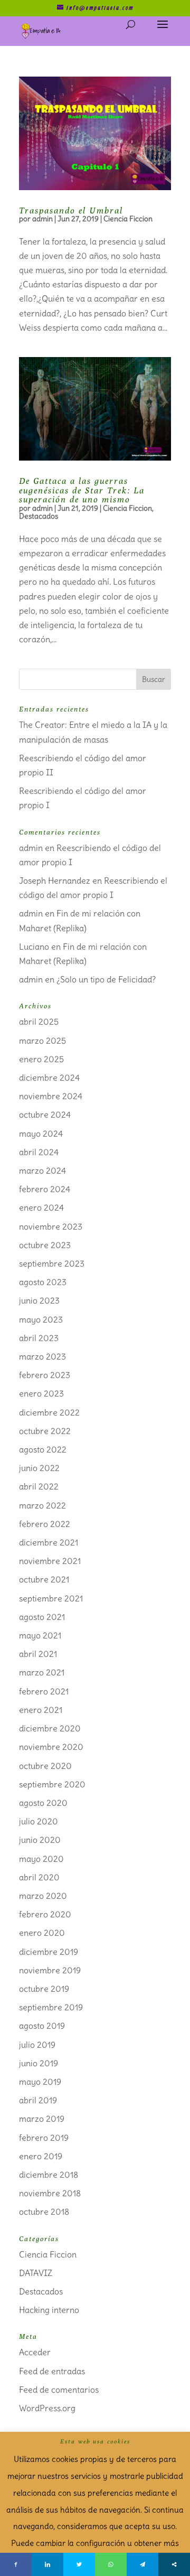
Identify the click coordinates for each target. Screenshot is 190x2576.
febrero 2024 (45, 1189)
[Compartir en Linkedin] (47, 2564)
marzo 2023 (42, 1356)
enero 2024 (41, 1207)
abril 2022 (39, 1486)
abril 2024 (39, 1152)
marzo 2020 (43, 1896)
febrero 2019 (44, 2138)
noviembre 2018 (50, 2193)
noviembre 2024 (51, 1096)
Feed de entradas (52, 2371)
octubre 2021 (44, 1579)
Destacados (39, 516)
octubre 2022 (45, 1431)
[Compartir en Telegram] (142, 2564)
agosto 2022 (43, 1449)
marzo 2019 (42, 2119)
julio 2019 (37, 2045)
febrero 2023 (45, 1375)
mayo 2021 (40, 1635)
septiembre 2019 (51, 2007)
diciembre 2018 (49, 2175)
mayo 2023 (41, 1319)
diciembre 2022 (49, 1412)
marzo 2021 (42, 1672)
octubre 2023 (45, 1245)
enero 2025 (41, 1059)
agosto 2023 (43, 1282)
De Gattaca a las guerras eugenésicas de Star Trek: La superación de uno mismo (82, 490)
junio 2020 (40, 1840)
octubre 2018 (44, 2212)
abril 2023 (39, 1338)
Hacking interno (49, 2310)
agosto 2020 (43, 1803)
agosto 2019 (42, 2026)
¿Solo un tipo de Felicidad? (106, 979)
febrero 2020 (45, 1914)
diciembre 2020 (50, 1728)
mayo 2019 (40, 2082)
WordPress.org (47, 2408)
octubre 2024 (45, 1114)
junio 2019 (39, 2063)
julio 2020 (39, 1821)
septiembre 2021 (51, 1598)
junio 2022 (39, 1468)
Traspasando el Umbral (71, 210)
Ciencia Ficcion (128, 219)
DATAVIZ (36, 2273)
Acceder (35, 2352)
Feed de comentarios (59, 2390)
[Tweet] (79, 2564)
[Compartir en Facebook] (16, 2564)
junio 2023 (39, 1300)
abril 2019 (38, 2100)
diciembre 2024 (49, 1078)
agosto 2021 (42, 1617)
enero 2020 (42, 1933)
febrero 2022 (45, 1524)
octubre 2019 (44, 1989)
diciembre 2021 (49, 1542)
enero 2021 (41, 1710)
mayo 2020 (41, 1859)
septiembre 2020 (52, 1784)
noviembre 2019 (50, 1970)
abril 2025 (39, 1022)
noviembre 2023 (51, 1226)
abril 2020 (39, 1877)
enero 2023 (41, 1393)
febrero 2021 (44, 1691)
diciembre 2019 (49, 1952)
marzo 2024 (42, 1170)
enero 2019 (41, 2156)
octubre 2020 (45, 1766)
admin (42, 219)
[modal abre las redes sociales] (174, 2564)
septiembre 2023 (52, 1263)
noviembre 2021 (50, 1561)
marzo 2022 (42, 1505)
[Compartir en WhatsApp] (111, 2564)
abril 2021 (38, 1654)
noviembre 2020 (51, 1747)
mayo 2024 (41, 1134)
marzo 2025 (42, 1041)
